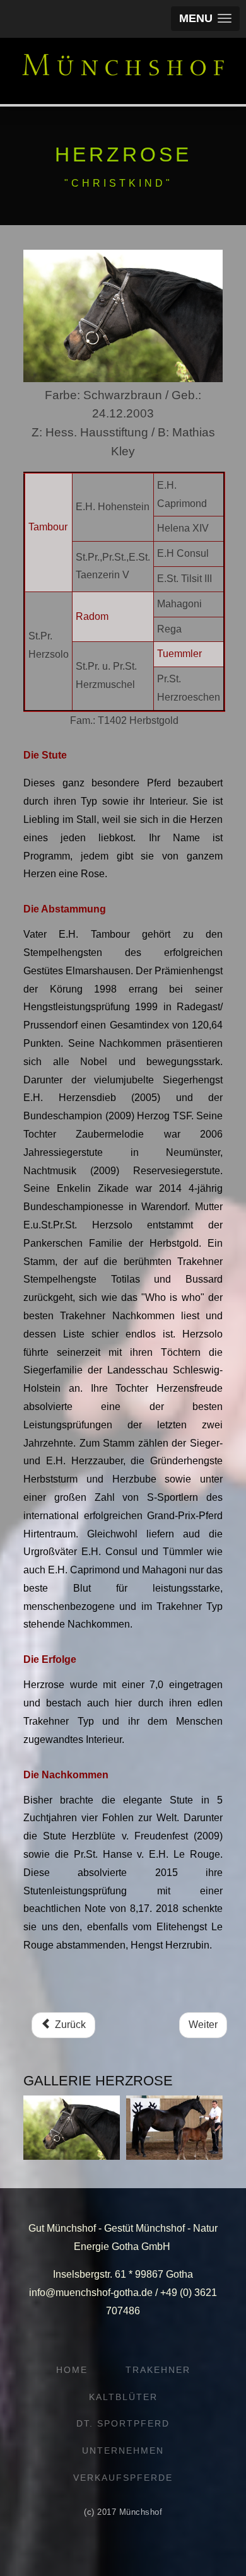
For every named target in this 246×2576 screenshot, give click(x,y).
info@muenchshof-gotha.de (91, 2293)
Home (72, 2370)
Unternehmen (123, 2451)
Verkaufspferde (123, 2478)
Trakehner (158, 2370)
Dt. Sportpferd (123, 2423)
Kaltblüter (123, 2397)
